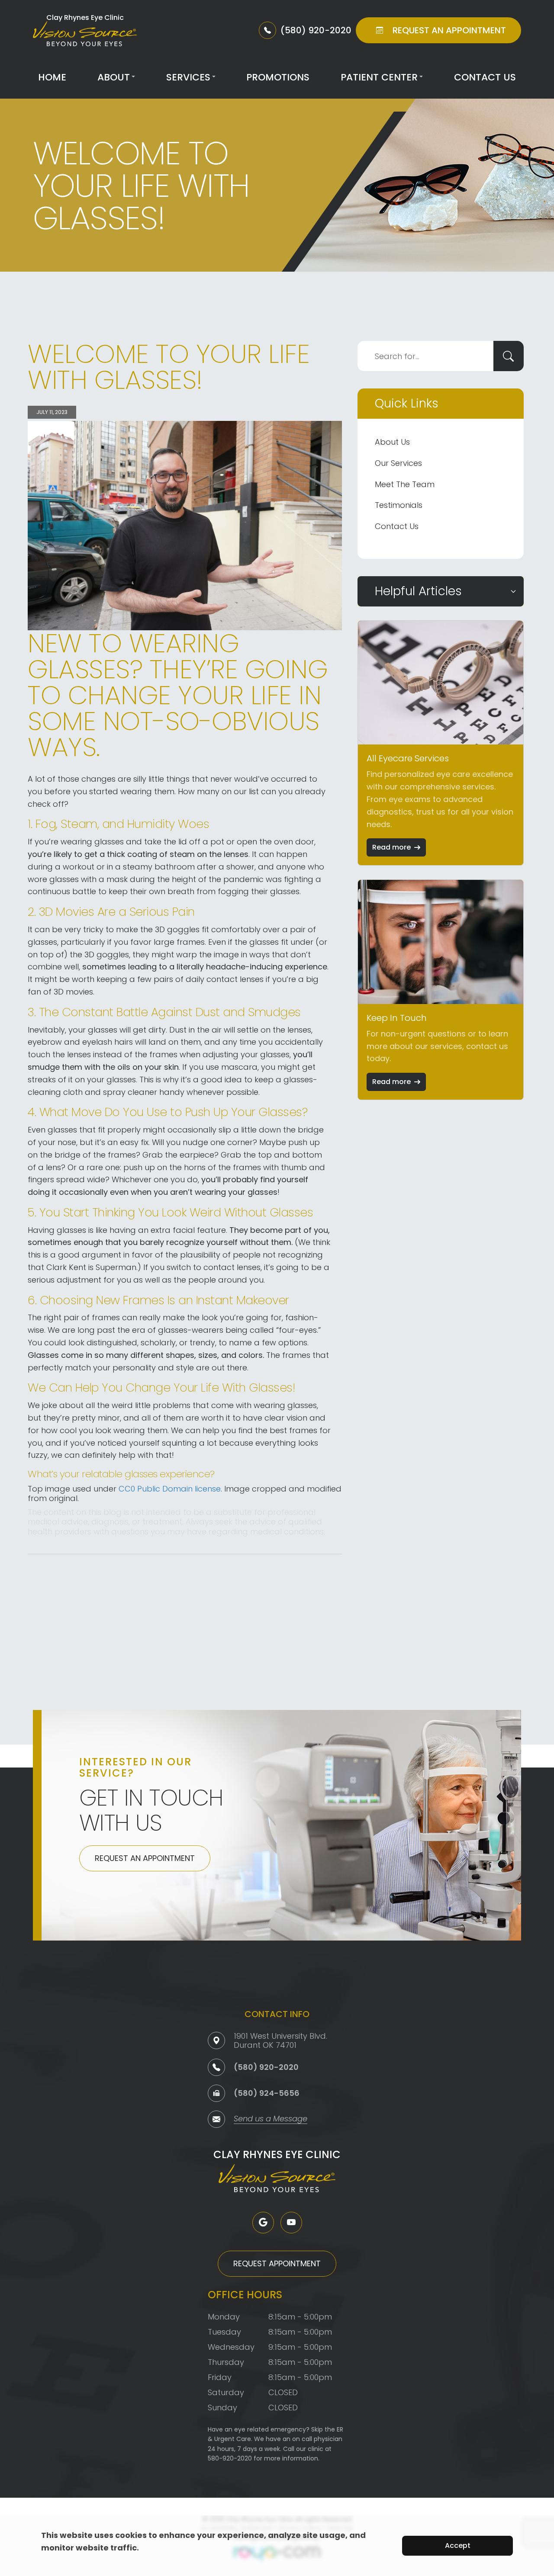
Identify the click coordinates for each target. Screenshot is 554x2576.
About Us (392, 442)
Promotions (278, 77)
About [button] (114, 77)
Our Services (398, 463)
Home (52, 77)
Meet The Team (405, 484)
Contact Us (485, 77)
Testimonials (399, 505)
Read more (391, 847)
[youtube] (291, 2223)
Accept (458, 2546)
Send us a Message (271, 2119)
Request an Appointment (145, 1858)
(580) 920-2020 (266, 2067)
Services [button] (188, 77)
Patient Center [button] (379, 77)
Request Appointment (277, 2263)
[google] (263, 2223)
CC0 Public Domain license (170, 1489)
